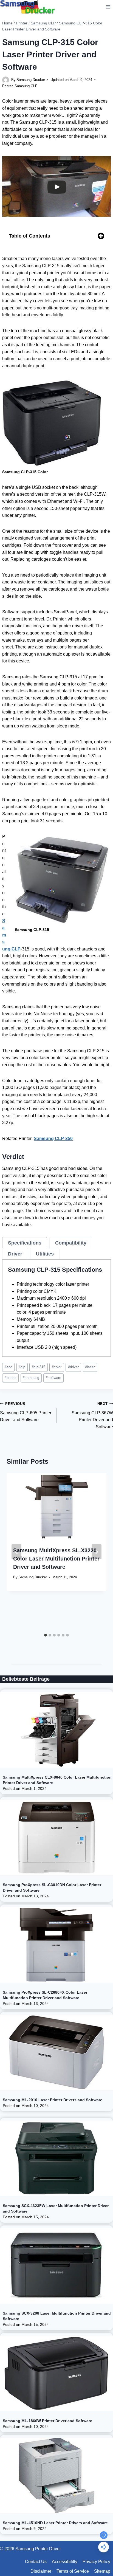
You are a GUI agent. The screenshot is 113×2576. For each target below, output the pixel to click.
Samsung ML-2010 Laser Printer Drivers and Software (53, 2100)
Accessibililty (65, 2562)
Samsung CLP (26, 86)
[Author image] (6, 80)
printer (11, 1378)
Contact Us (36, 2562)
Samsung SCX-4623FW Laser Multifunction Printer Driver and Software (56, 2208)
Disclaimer (41, 2571)
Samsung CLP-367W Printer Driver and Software (92, 1415)
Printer (7, 86)
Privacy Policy (96, 2562)
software (53, 1378)
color (57, 1367)
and (9, 1367)
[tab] (25, 1243)
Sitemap (102, 2571)
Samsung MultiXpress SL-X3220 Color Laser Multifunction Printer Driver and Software (56, 1559)
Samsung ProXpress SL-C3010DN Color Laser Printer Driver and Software (52, 1887)
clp (22, 1367)
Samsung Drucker (31, 80)
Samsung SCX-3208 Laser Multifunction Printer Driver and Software (57, 2316)
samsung (31, 1378)
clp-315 (39, 1367)
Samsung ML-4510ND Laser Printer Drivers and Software (55, 2523)
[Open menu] (108, 7)
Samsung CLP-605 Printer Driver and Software (26, 1412)
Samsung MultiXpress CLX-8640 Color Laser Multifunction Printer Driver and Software (57, 1780)
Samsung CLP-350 (53, 1139)
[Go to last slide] (16, 1552)
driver (73, 1367)
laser (90, 1367)
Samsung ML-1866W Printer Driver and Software (47, 2421)
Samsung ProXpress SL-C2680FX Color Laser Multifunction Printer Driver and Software (45, 1995)
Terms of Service (73, 2571)
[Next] (97, 1552)
